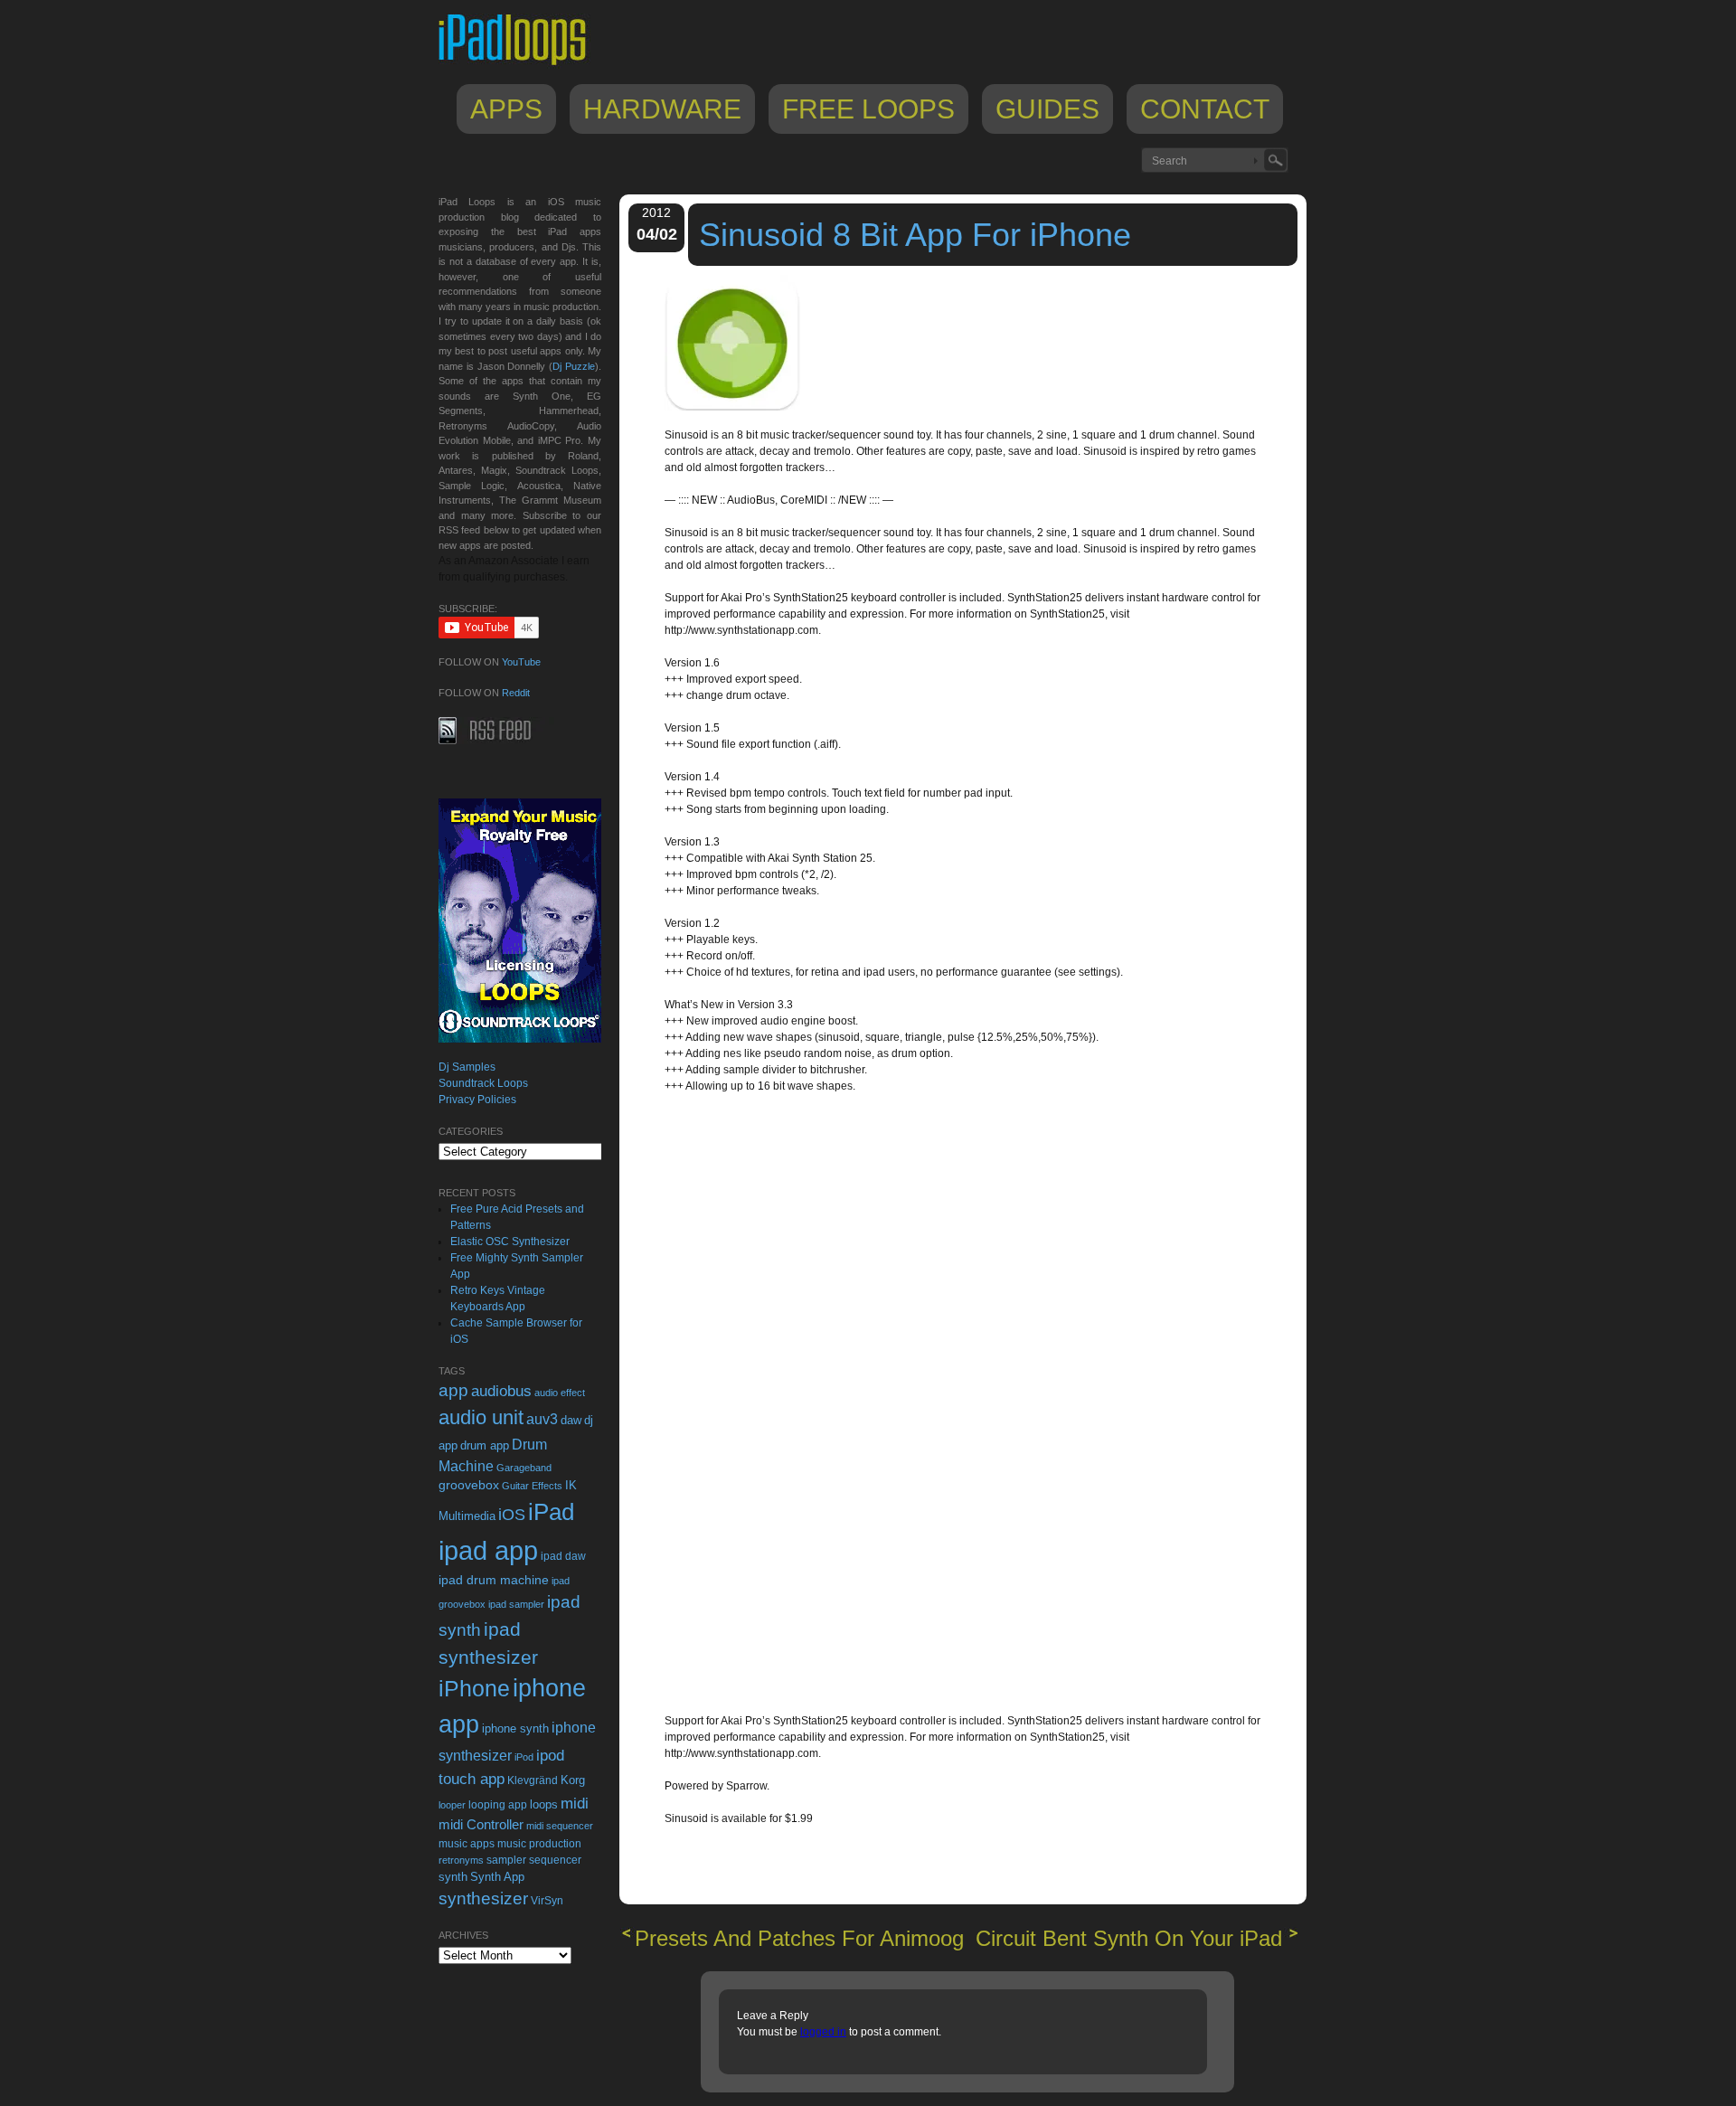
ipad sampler (516, 1604)
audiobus (501, 1391)
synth (453, 1877)
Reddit (516, 693)
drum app (485, 1446)
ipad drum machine (494, 1580)
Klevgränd (533, 1780)
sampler (506, 1860)
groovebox (469, 1485)
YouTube (521, 662)
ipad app (488, 1550)
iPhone (474, 1688)
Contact (1205, 109)
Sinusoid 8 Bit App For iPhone (915, 235)
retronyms (461, 1860)
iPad (551, 1512)
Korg (573, 1780)
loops (544, 1804)
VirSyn (547, 1900)
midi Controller (481, 1824)
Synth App (497, 1877)
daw (571, 1420)
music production (539, 1844)
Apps (506, 109)
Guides (1047, 109)
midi (575, 1803)
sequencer (555, 1860)
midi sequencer (560, 1826)
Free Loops (868, 109)
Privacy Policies (477, 1100)
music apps (467, 1844)
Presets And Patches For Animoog (799, 1938)
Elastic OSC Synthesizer (510, 1242)
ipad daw (563, 1556)
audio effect (560, 1393)
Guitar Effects (532, 1486)
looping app (498, 1805)
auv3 (542, 1419)
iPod (524, 1757)
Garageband (524, 1468)
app (453, 1390)
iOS (512, 1515)
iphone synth (515, 1728)
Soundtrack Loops (483, 1083)
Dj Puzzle (574, 366)
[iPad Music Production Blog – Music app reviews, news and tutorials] (521, 65)
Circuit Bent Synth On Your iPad (1129, 1938)
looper (452, 1805)
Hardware (662, 109)
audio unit (481, 1418)
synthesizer (483, 1898)
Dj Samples (467, 1067)
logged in (823, 2032)
